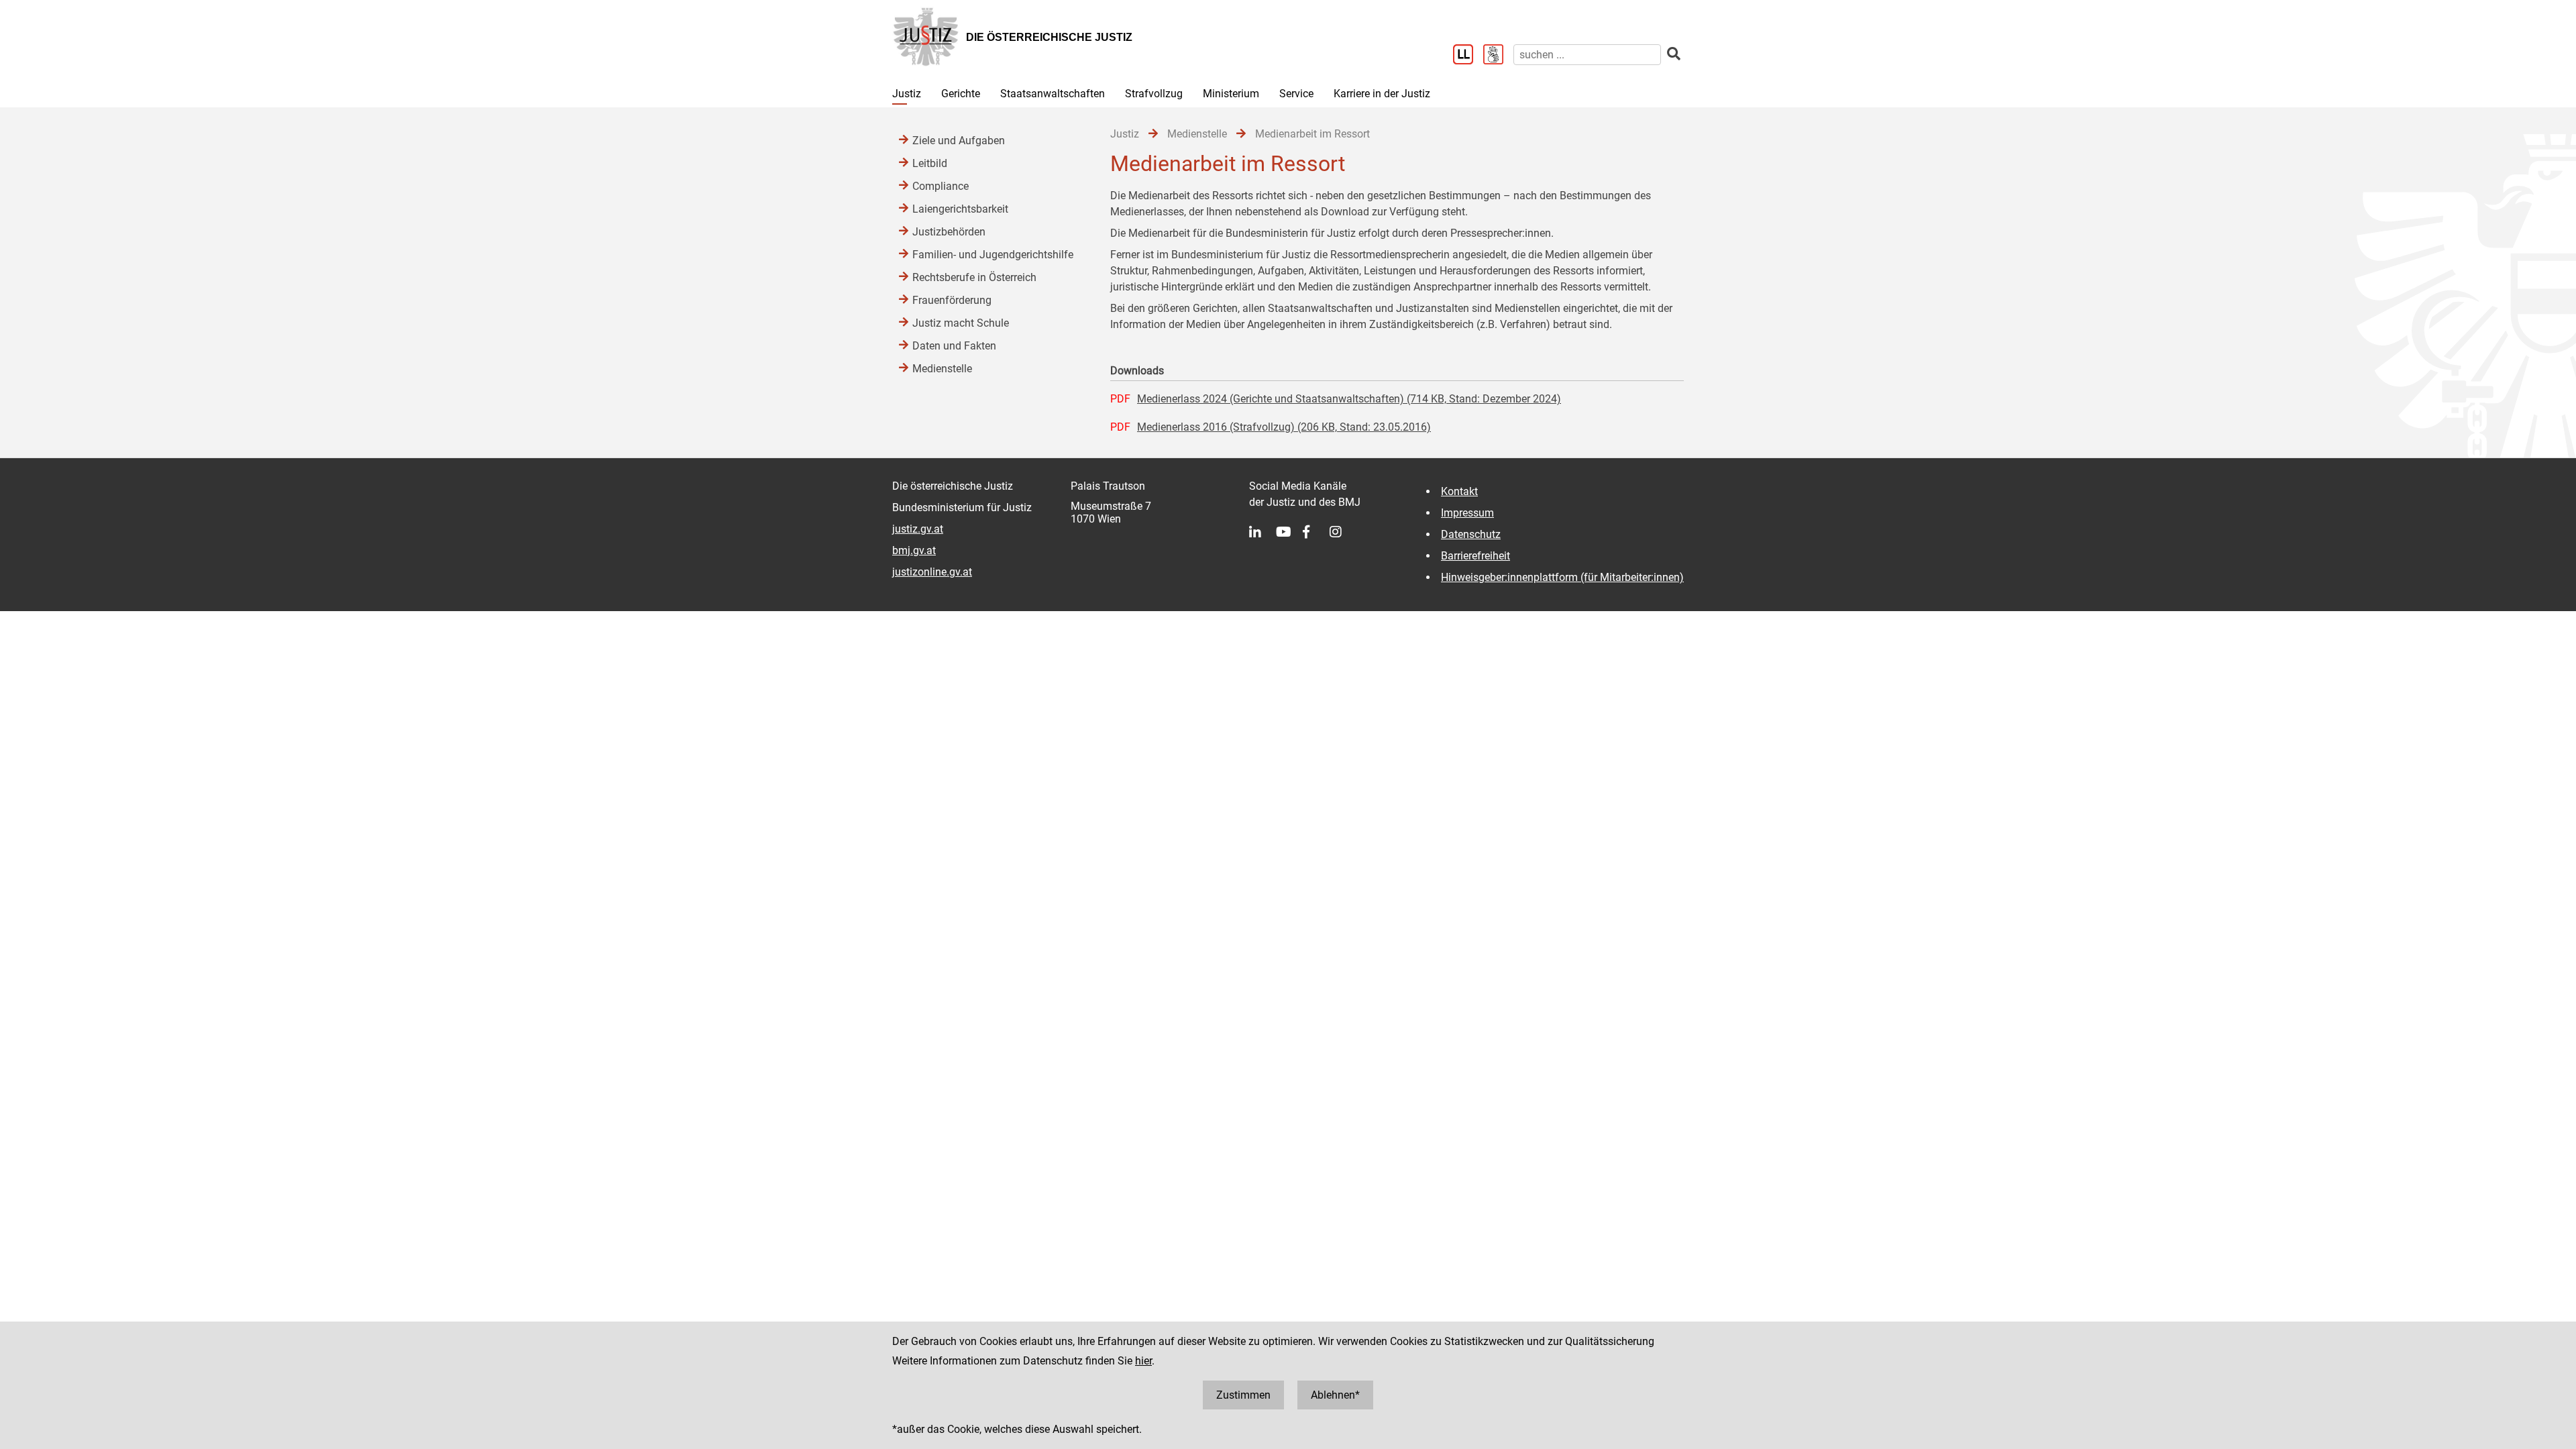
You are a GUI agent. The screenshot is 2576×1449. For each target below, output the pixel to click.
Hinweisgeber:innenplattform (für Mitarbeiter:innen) (1562, 577)
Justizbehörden (949, 232)
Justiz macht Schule (961, 323)
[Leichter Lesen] (1468, 56)
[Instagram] (1343, 532)
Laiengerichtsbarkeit (960, 209)
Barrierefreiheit (1475, 556)
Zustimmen (1243, 1395)
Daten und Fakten (954, 346)
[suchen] (1674, 54)
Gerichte (961, 94)
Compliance (941, 186)
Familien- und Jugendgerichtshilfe (993, 255)
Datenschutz (1471, 534)
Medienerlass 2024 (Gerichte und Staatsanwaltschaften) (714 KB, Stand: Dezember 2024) (1349, 399)
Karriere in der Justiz (1382, 94)
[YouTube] (1289, 532)
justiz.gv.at (918, 529)
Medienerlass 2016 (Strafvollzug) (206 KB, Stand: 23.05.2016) (1284, 427)
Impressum (1467, 513)
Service (1296, 94)
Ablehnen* (1335, 1395)
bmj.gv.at (914, 550)
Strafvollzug (1154, 94)
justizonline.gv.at (932, 572)
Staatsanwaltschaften (1053, 94)
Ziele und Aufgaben (959, 141)
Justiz (907, 94)
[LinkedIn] (1263, 532)
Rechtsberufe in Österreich (974, 277)
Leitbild (930, 163)
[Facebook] (1316, 532)
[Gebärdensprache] (1498, 56)
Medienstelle (942, 369)
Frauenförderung (952, 300)
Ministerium (1231, 94)
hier (1143, 1361)
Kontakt (1459, 491)
